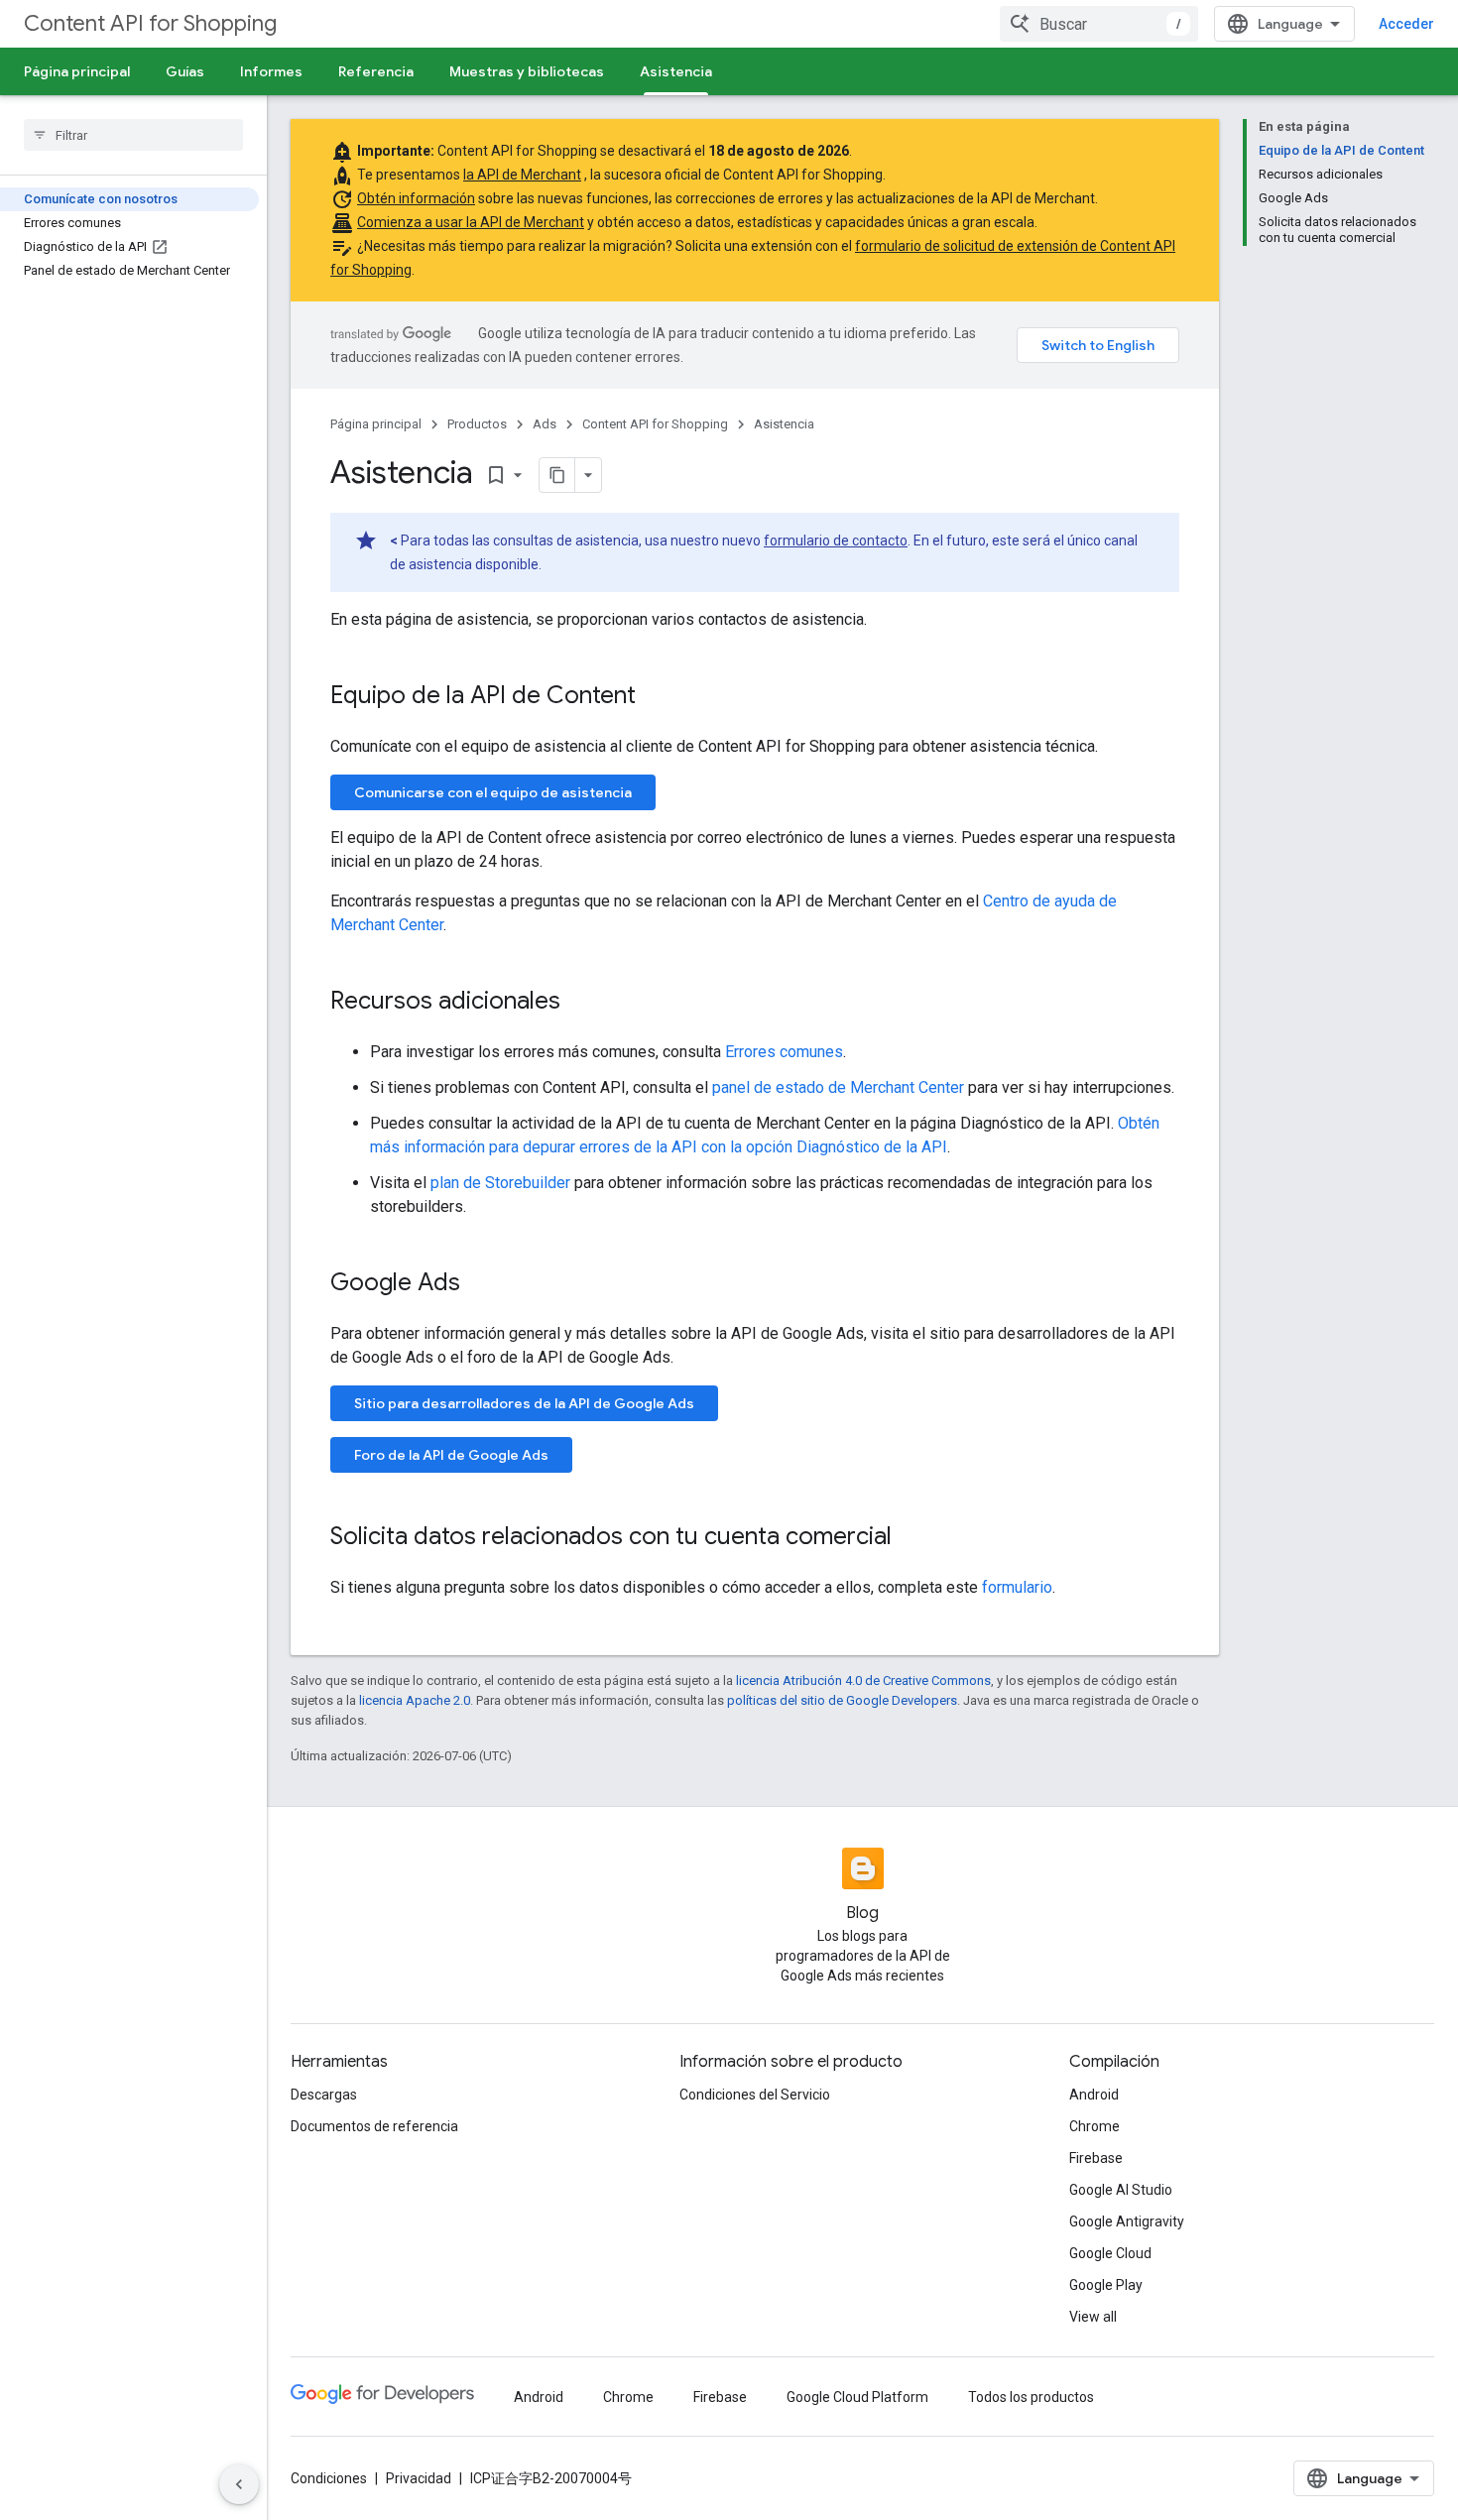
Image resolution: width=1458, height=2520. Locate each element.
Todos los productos (1031, 2397)
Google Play (1106, 2285)
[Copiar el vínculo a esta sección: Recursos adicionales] (580, 1003)
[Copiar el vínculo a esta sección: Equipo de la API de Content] (656, 697)
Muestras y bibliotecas (527, 71)
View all (1093, 2317)
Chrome (1094, 2126)
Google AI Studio (1121, 2190)
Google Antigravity (1127, 2221)
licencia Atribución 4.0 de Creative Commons (863, 1680)
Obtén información (416, 198)
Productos (477, 424)
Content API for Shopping (150, 23)
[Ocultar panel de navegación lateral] (239, 2484)
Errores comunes (784, 1052)
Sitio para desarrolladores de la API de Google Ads (524, 1403)
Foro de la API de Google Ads (451, 1455)
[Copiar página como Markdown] (557, 475)
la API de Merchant (522, 175)
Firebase (1096, 2158)
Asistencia (676, 71)
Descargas (324, 2095)
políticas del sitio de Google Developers (842, 1700)
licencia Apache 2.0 (415, 1700)
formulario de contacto (836, 540)
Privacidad (419, 2478)
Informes (271, 71)
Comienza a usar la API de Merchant (471, 222)
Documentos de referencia (374, 2126)
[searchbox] (133, 135)
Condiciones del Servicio (755, 2095)
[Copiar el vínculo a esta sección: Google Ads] (480, 1284)
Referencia (376, 71)
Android (1094, 2095)
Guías (185, 71)
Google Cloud (1110, 2253)
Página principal (77, 71)
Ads (545, 424)
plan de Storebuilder (500, 1183)
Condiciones (329, 2478)
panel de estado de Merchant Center (838, 1087)
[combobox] (1099, 24)
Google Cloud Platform (857, 2397)
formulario (1017, 1587)
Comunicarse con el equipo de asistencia (493, 792)
